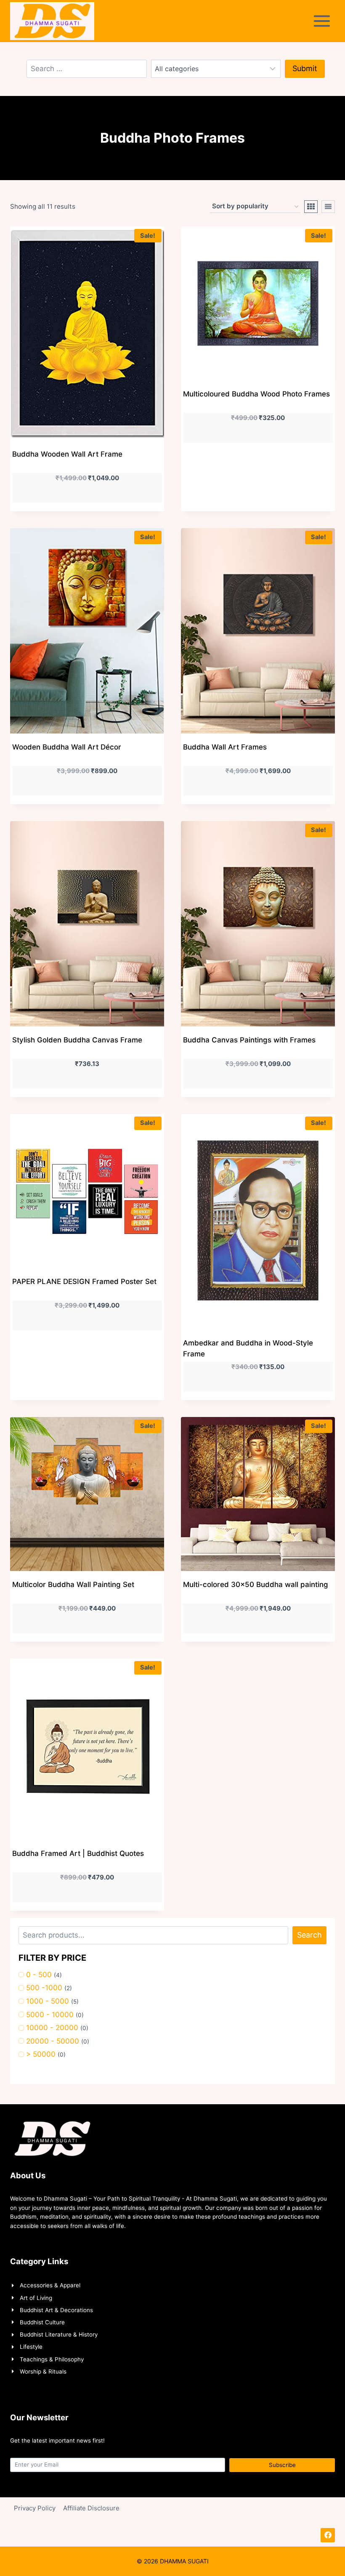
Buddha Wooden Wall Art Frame (67, 454)
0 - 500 (39, 1975)
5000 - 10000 (50, 2015)
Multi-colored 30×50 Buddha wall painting (256, 1584)
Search (309, 1935)
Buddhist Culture (42, 2322)
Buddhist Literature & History (59, 2334)
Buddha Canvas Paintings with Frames (249, 1040)
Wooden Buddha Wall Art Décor (67, 747)
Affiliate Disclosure (91, 2508)
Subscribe (282, 2465)
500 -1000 (44, 1988)
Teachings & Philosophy (52, 2359)
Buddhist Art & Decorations (56, 2310)
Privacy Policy (35, 2508)
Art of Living (36, 2298)
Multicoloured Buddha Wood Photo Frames (256, 394)
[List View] (328, 207)
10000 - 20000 (52, 2028)
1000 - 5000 (48, 2001)
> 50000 (41, 2054)
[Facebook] (328, 2535)
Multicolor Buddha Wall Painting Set (73, 1584)
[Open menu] (324, 21)
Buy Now (258, 478)
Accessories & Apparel (50, 2285)
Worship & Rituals (43, 2371)
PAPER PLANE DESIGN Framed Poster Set (84, 1281)
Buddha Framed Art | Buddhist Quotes (78, 1853)
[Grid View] (311, 207)
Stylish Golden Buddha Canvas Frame (77, 1040)
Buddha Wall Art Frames (225, 747)
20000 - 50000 (53, 2041)
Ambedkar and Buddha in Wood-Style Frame (248, 1348)
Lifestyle (31, 2347)
